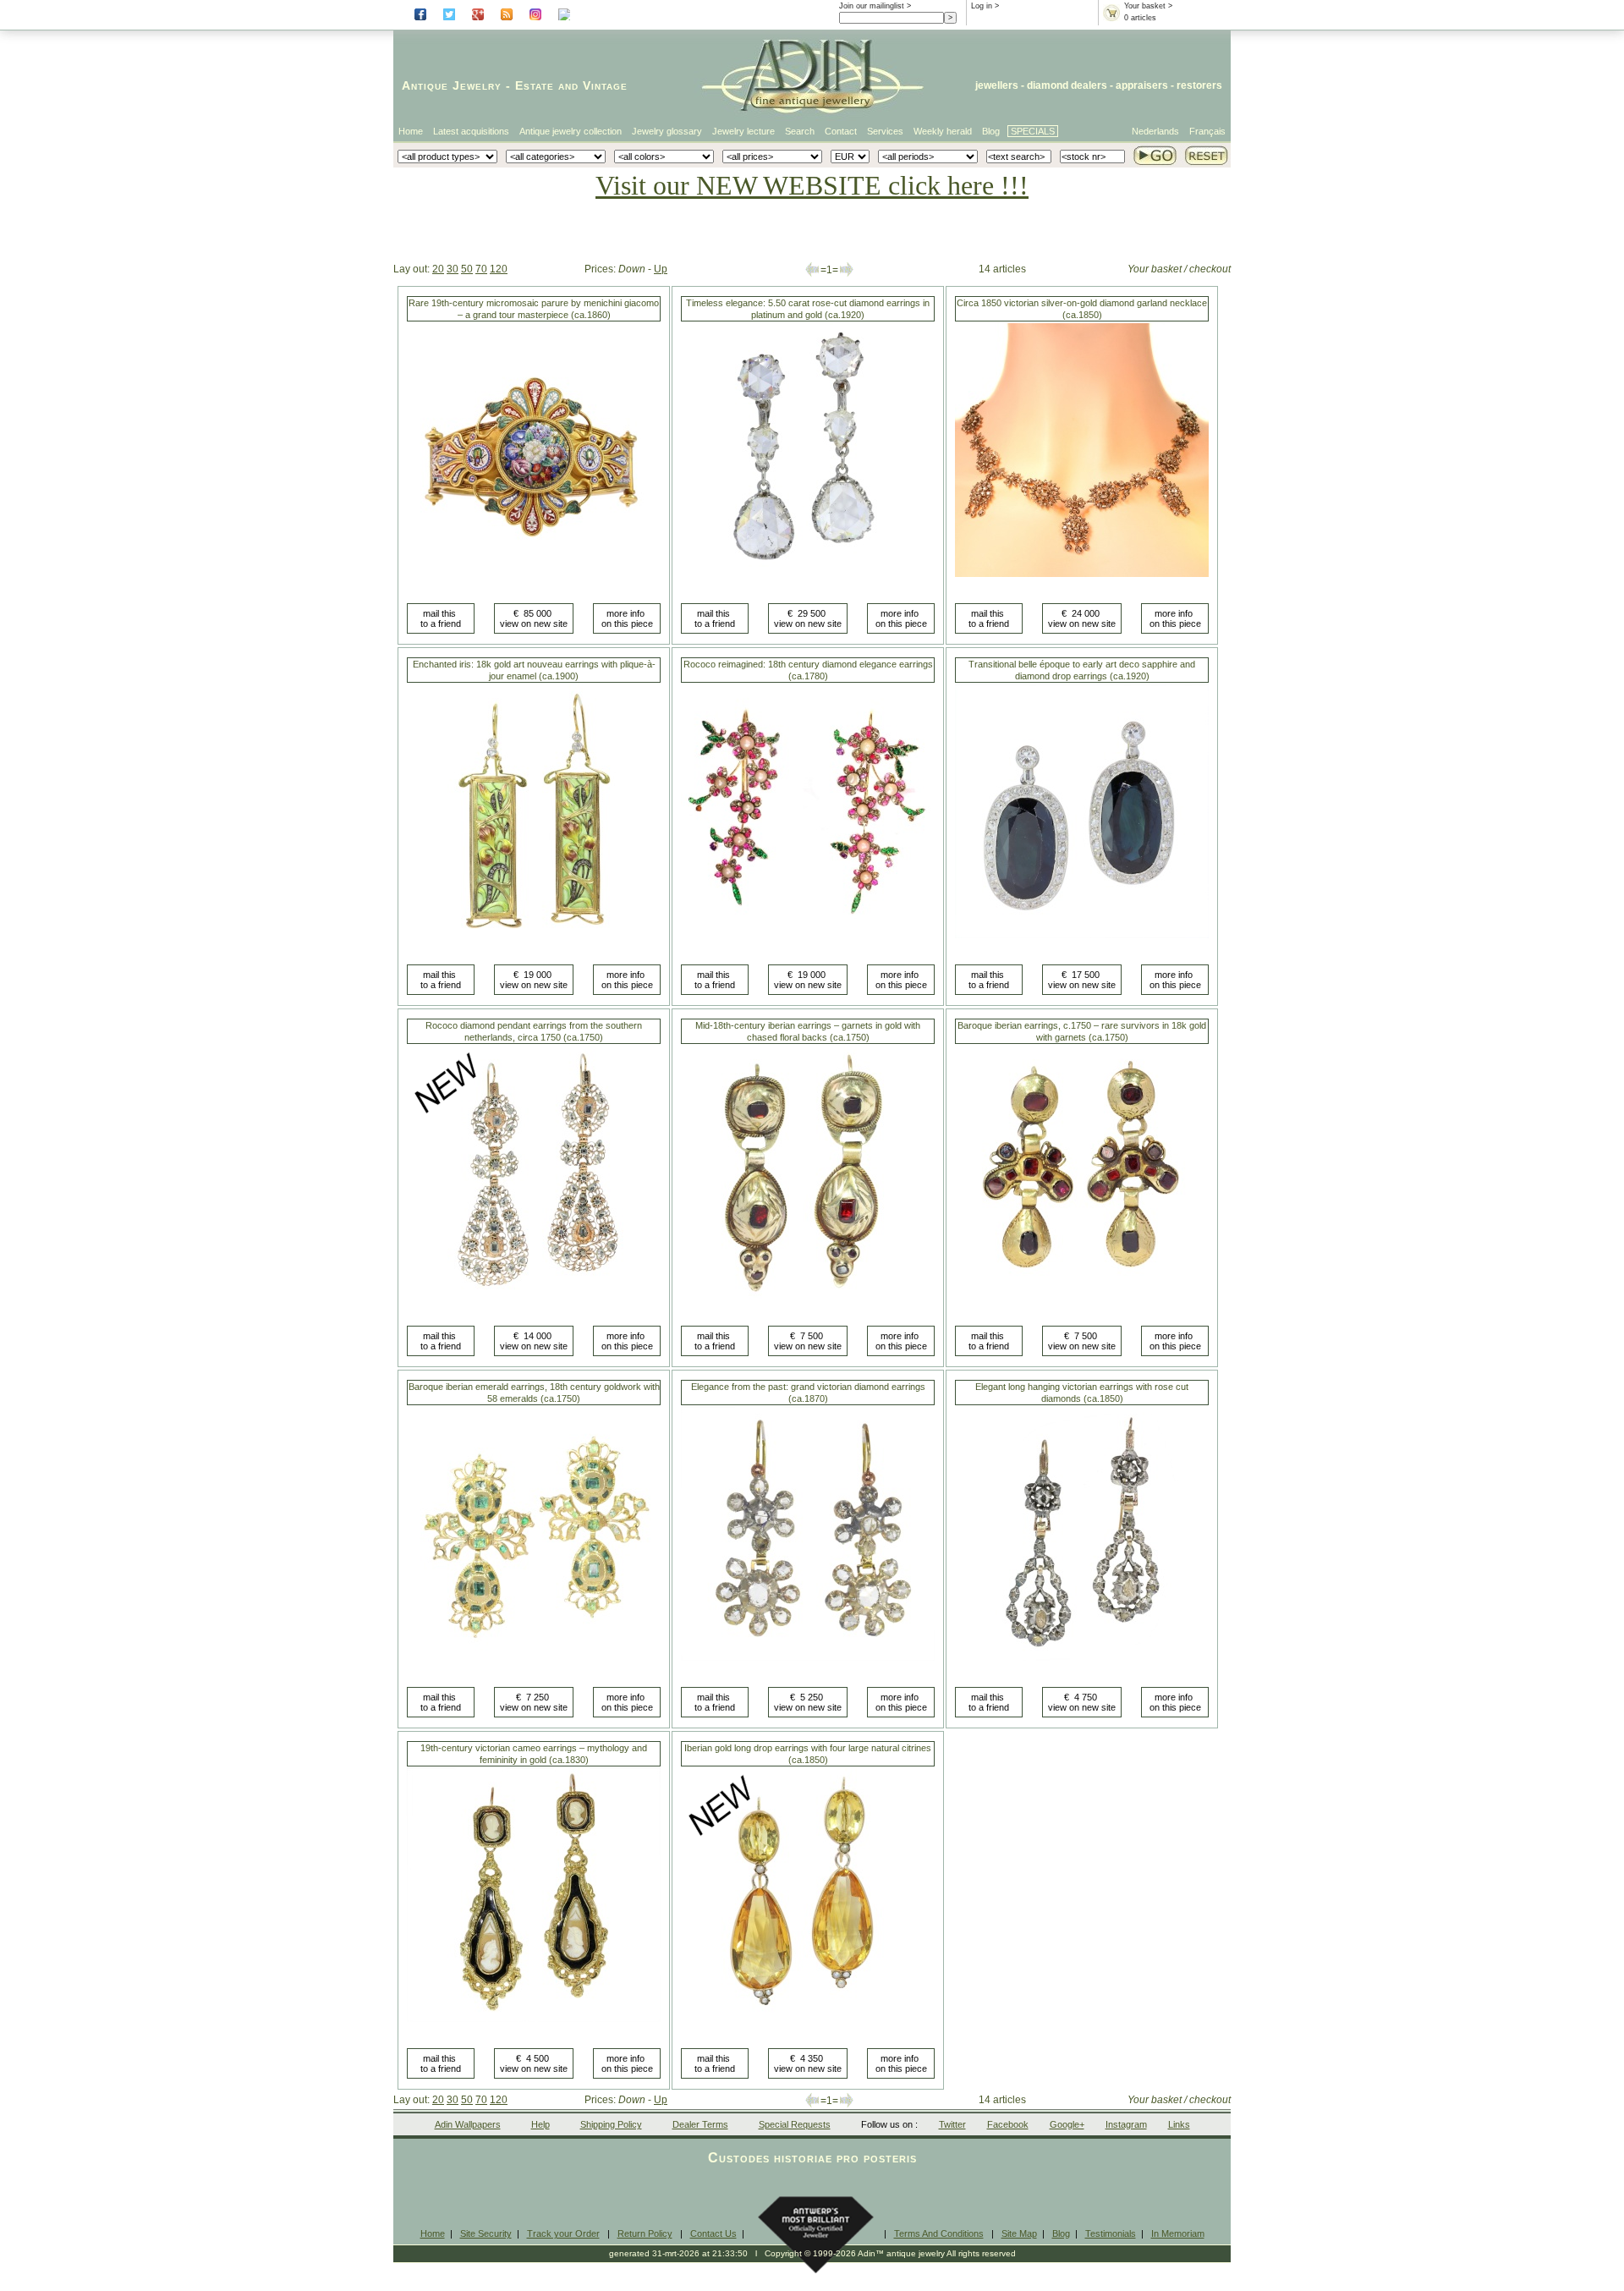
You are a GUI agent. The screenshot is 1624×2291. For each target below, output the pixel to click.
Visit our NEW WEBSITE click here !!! (812, 185)
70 (481, 269)
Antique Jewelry (452, 85)
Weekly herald (943, 131)
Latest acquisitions (471, 131)
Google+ (1067, 2124)
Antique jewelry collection (571, 131)
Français (1207, 131)
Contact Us (713, 2233)
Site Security (486, 2233)
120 (499, 269)
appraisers (1142, 85)
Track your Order (563, 2233)
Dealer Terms (700, 2124)
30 (453, 269)
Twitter (952, 2124)
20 (438, 269)
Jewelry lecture (743, 131)
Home (411, 131)
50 (467, 269)
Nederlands (1155, 131)
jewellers (997, 85)
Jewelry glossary (667, 131)
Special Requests (795, 2124)
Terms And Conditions (939, 2233)
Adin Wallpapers (468, 2124)
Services (885, 131)
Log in (982, 6)
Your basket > (1148, 6)
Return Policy (645, 2233)
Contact (841, 131)
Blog (991, 131)
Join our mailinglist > (875, 6)
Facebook (1008, 2124)
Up (661, 269)
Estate (535, 85)
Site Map (1019, 2233)
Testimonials (1111, 2233)
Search (800, 131)
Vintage (605, 85)
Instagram (1126, 2124)
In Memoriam (1178, 2233)
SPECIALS (1033, 131)
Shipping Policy (611, 2124)
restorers (1199, 85)
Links (1179, 2124)
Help (540, 2124)
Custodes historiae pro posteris (812, 2158)
